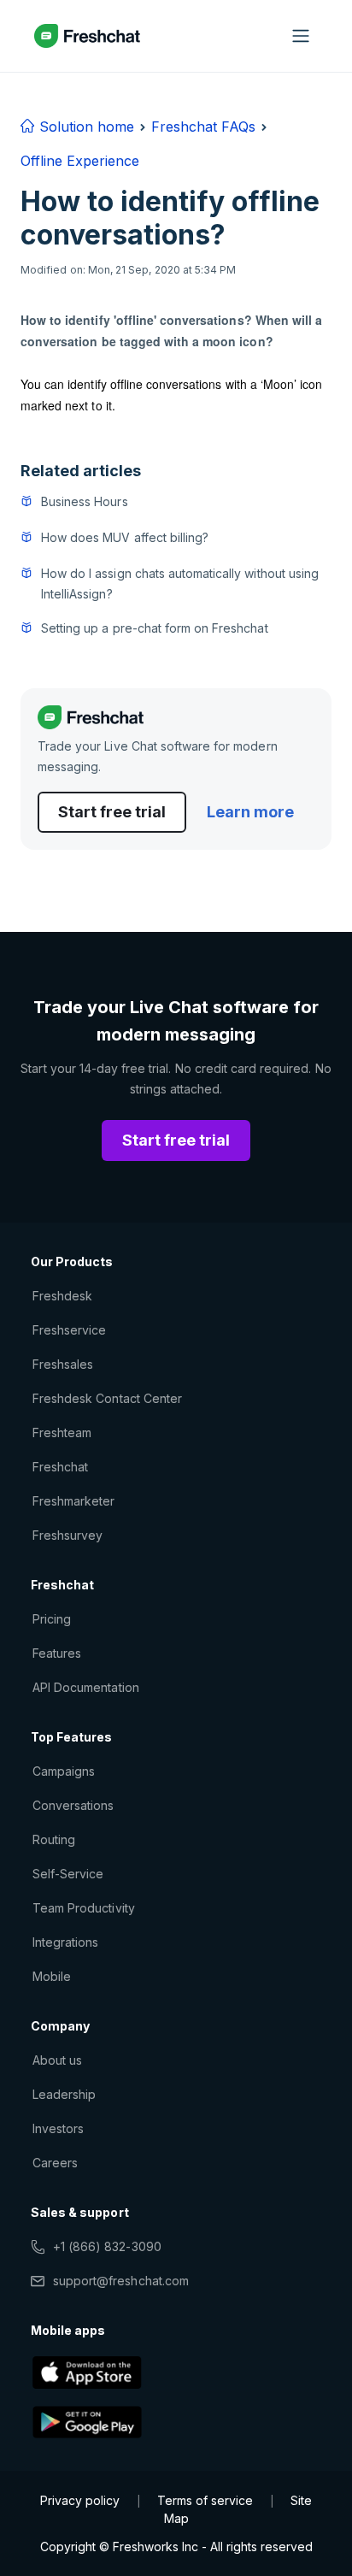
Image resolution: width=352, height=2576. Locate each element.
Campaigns (64, 1771)
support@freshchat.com (121, 2281)
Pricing (52, 1619)
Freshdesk (62, 1296)
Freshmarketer (74, 1501)
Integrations (65, 1942)
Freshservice (69, 1330)
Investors (58, 2128)
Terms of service (205, 2500)
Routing (54, 1839)
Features (57, 1653)
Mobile (52, 1976)
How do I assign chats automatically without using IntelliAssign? (180, 584)
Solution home (85, 127)
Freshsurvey (67, 1535)
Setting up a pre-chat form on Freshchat (155, 628)
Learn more (250, 812)
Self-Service (68, 1874)
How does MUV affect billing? (125, 537)
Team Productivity (84, 1908)
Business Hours (85, 501)
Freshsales (63, 1364)
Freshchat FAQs (203, 127)
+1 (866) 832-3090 (107, 2246)
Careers (55, 2163)
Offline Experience (80, 161)
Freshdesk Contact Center (107, 1398)
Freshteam (62, 1432)
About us (57, 2060)
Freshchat (60, 1467)
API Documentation (86, 1687)
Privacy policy (80, 2500)
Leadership (64, 2094)
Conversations (73, 1805)
